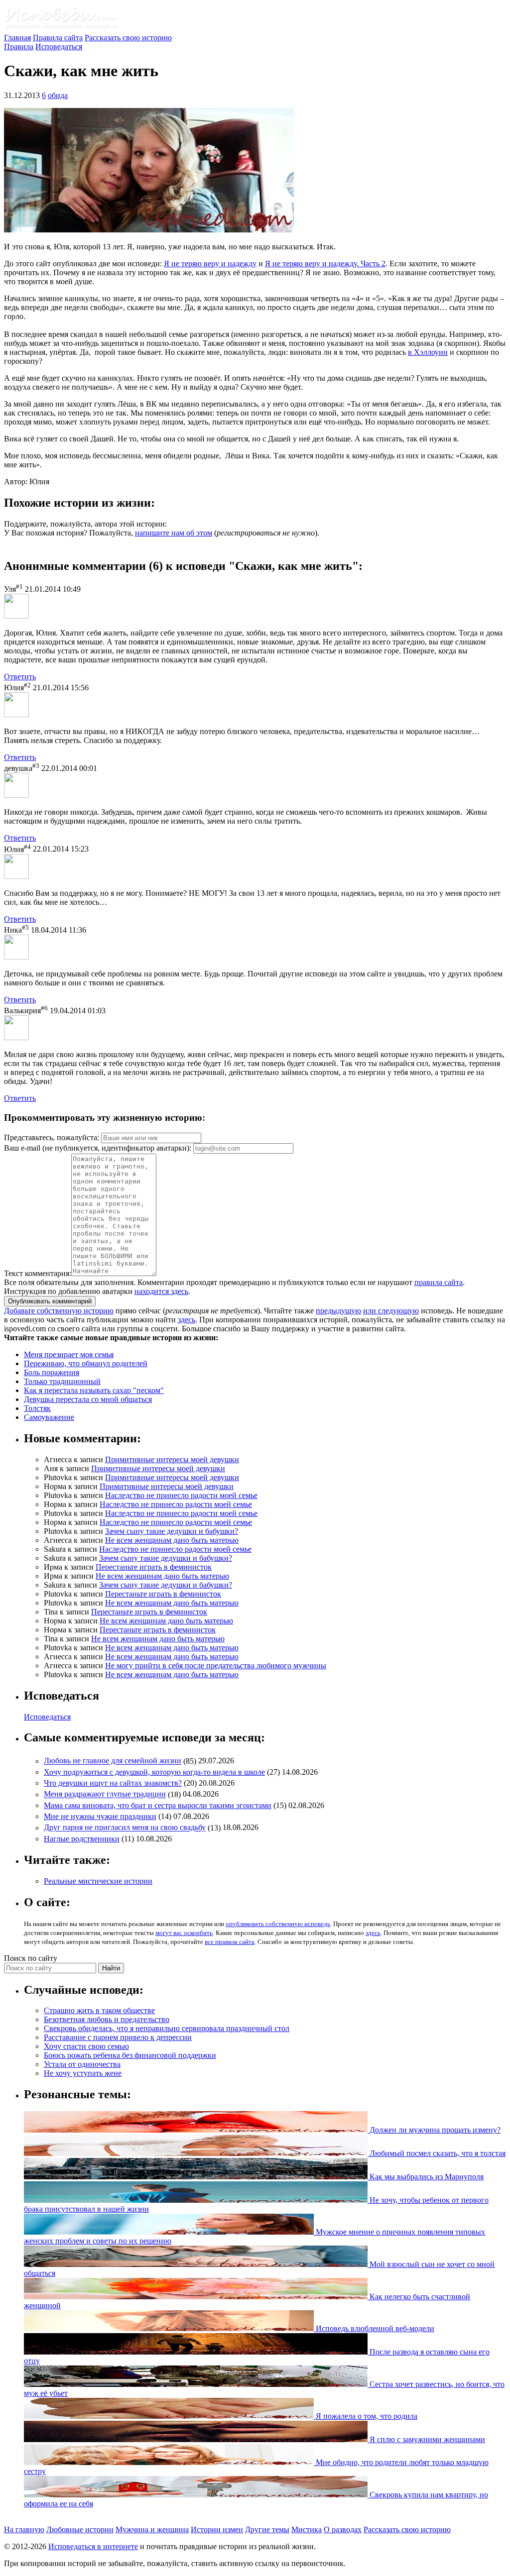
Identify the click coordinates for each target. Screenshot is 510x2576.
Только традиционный (62, 1381)
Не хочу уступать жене (83, 2073)
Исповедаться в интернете (93, 2546)
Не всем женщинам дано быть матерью (172, 1540)
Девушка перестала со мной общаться (88, 1399)
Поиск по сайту (31, 1958)
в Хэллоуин (428, 352)
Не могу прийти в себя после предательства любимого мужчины (216, 1665)
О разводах (343, 2529)
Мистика (307, 2529)
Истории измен (217, 2529)
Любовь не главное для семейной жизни (113, 1761)
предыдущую (338, 1311)
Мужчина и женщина (152, 2529)
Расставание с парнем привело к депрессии (118, 2037)
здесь (187, 1320)
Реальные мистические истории (98, 1881)
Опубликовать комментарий (50, 1301)
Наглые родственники (82, 1839)
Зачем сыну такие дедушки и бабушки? (172, 1531)
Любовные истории (80, 2529)
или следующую (391, 1311)
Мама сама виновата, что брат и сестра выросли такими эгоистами (158, 1805)
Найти (111, 1968)
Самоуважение (49, 1417)
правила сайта (439, 1282)
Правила (19, 47)
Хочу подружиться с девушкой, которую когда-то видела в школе (154, 1772)
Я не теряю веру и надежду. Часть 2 (325, 264)
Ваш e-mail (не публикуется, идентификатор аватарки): (98, 1148)
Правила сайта (58, 38)
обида (58, 95)
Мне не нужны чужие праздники (100, 1816)
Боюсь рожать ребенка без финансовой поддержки (130, 2055)
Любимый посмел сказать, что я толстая (437, 2153)
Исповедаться (59, 47)
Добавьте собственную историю (59, 1311)
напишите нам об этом (174, 533)
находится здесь (161, 1291)
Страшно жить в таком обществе (99, 2010)
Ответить (20, 677)
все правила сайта (230, 1942)
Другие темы (267, 2529)
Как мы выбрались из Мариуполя (426, 2177)
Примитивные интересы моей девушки (172, 1459)
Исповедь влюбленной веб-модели (374, 2328)
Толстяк (37, 1408)
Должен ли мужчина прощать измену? (434, 2130)
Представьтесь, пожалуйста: (53, 1137)
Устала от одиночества (82, 2064)
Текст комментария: (38, 1273)
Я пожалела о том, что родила (366, 2416)
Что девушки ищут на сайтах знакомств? (113, 1783)
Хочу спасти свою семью (86, 2046)
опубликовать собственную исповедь (278, 1924)
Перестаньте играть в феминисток (154, 1567)
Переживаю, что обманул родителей (86, 1363)
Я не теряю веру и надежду (210, 264)
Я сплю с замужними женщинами (426, 2439)
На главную (24, 2529)
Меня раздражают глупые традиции (105, 1794)
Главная (17, 38)
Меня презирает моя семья (69, 1354)
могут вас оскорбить (184, 1933)
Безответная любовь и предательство (107, 2019)
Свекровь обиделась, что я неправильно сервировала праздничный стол (167, 2028)
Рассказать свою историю (128, 38)
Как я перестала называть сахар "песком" (94, 1390)
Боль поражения (52, 1372)
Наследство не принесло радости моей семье (181, 1495)
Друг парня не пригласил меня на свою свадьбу (125, 1828)
